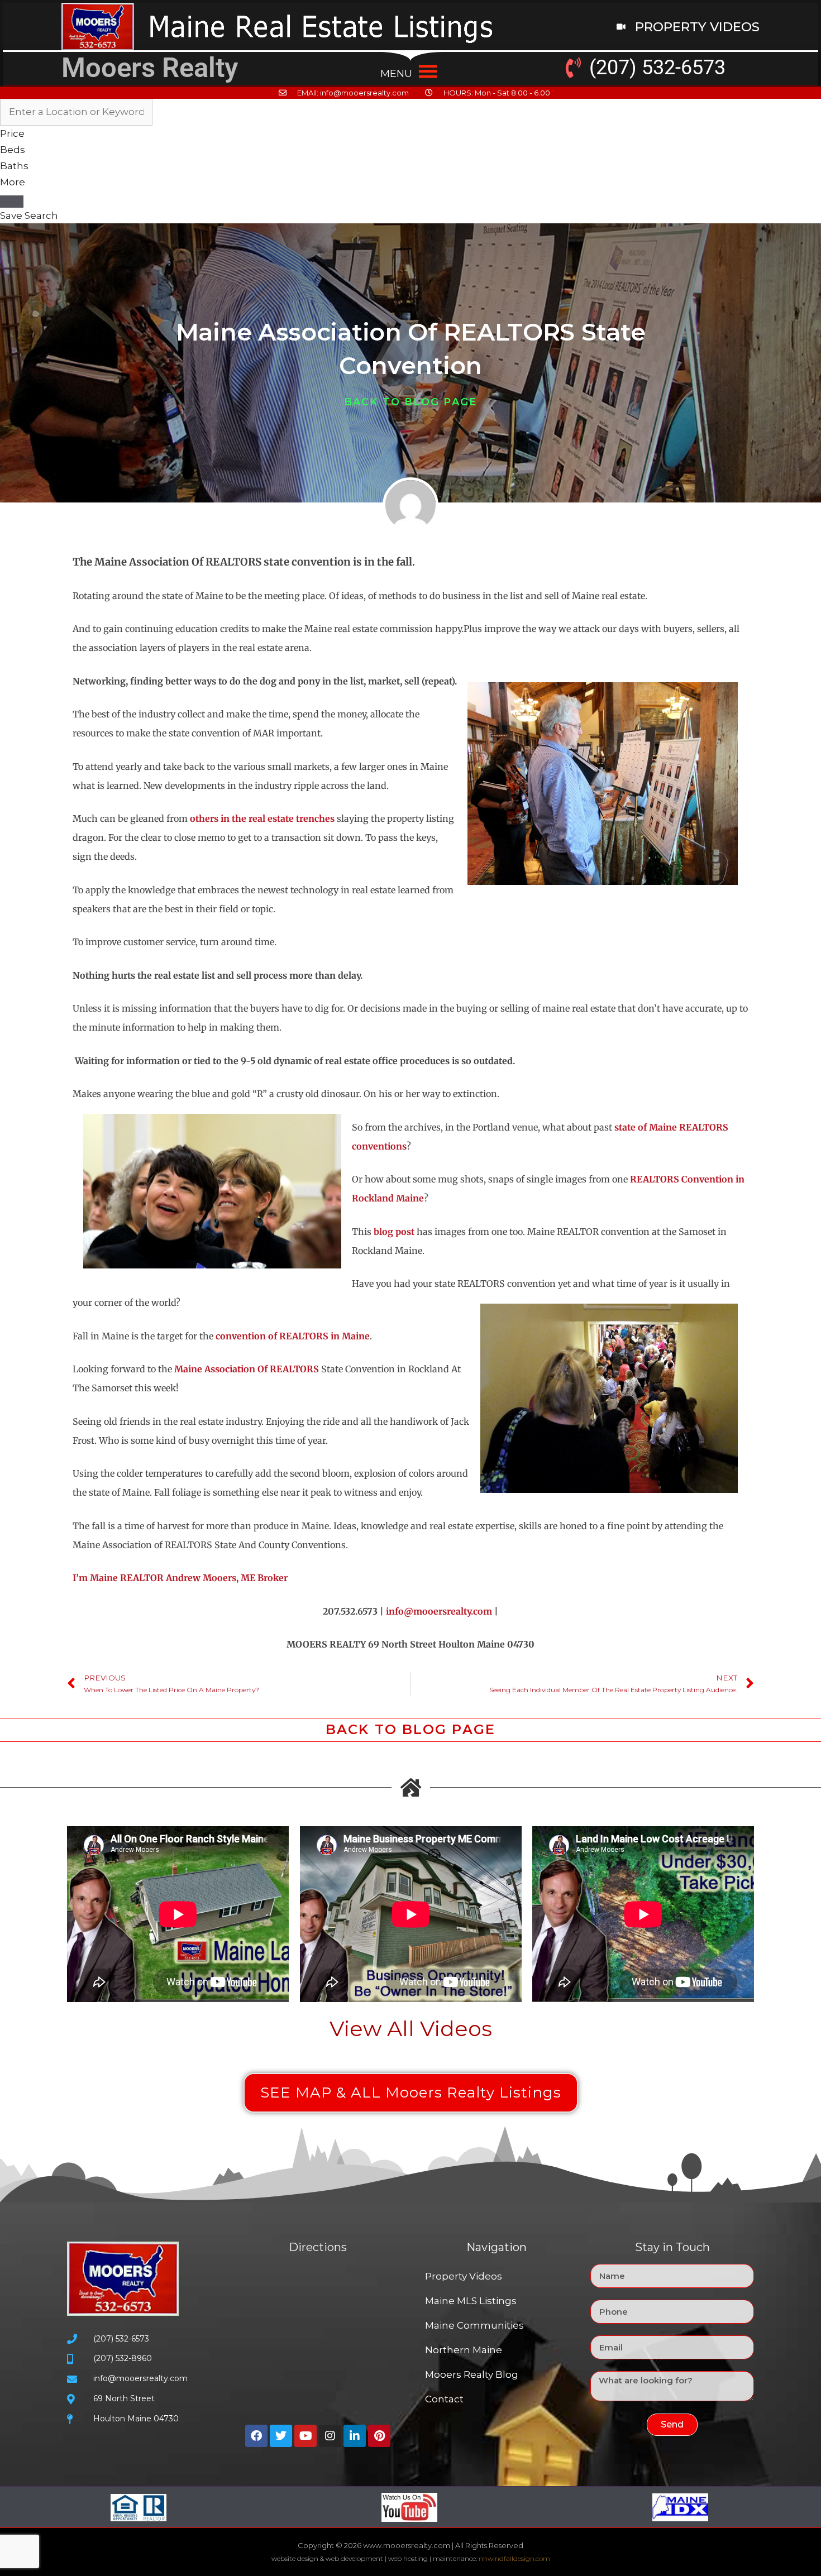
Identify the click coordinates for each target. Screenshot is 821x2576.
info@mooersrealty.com (439, 1611)
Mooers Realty (150, 68)
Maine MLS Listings (471, 2301)
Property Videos (464, 2276)
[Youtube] (306, 2436)
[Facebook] (256, 2436)
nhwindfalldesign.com (514, 2558)
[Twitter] (281, 2436)
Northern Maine (464, 2350)
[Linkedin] (355, 2436)
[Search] (12, 202)
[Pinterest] (379, 2436)
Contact (444, 2399)
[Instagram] (330, 2436)
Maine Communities (474, 2325)
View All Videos (411, 2029)
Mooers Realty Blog (472, 2374)
